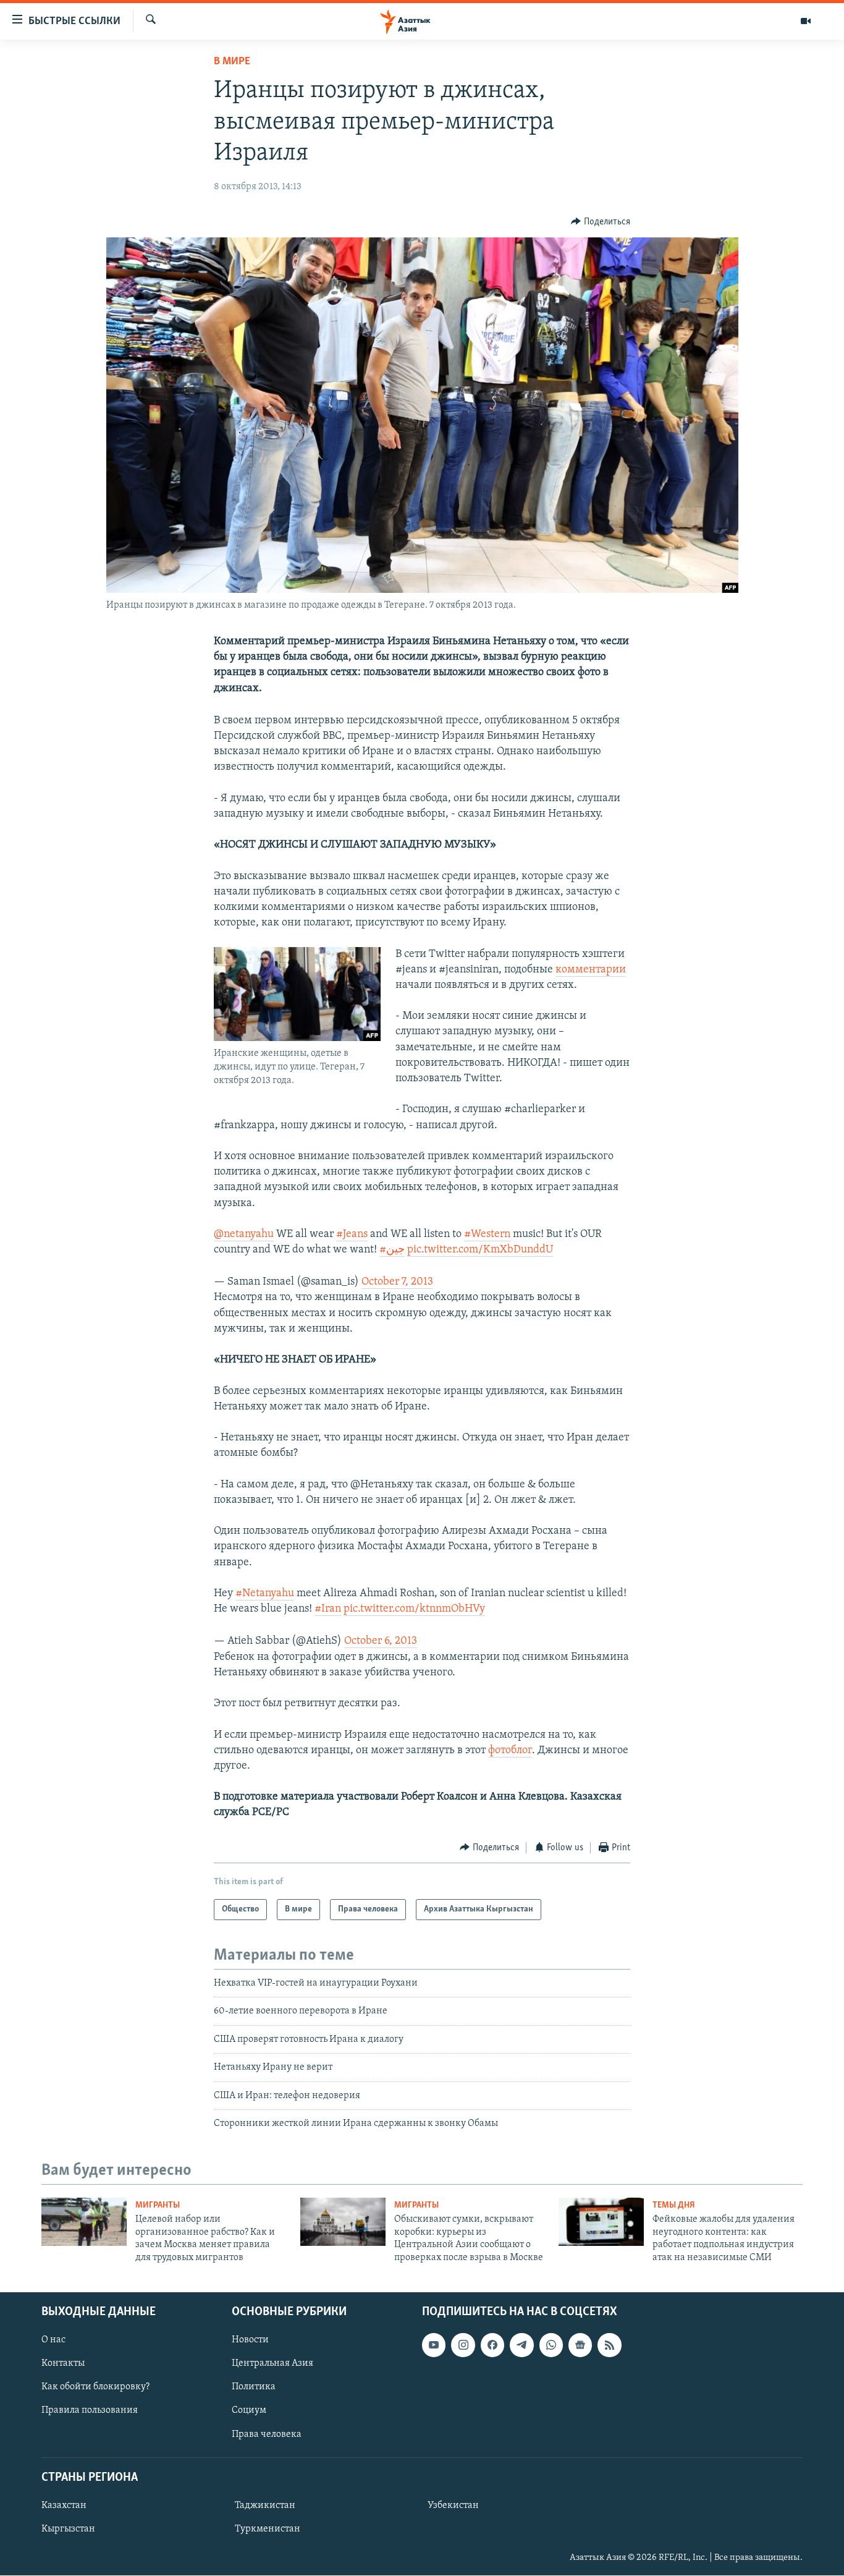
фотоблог (510, 1751)
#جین (392, 1250)
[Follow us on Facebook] (492, 2345)
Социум (249, 2411)
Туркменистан (268, 2529)
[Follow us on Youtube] (434, 2345)
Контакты (63, 2363)
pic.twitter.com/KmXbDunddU (480, 1250)
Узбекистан (453, 2506)
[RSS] (609, 2345)
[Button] (601, 222)
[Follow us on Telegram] (521, 2345)
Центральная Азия (272, 2363)
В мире (232, 62)
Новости (250, 2340)
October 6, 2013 (381, 1641)
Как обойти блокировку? (95, 2387)
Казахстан (64, 2506)
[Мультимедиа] (806, 21)
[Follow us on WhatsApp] (551, 2345)
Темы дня (674, 2205)
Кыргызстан (68, 2529)
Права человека (267, 2434)
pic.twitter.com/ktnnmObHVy (414, 1609)
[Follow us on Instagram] (463, 2345)
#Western (487, 1235)
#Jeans (352, 1235)
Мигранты (158, 2205)
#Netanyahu (265, 1594)
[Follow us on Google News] (580, 2345)
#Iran (328, 1609)
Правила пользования (90, 2411)
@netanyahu (244, 1235)
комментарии (591, 970)
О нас (53, 2340)
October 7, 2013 (397, 1282)
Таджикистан (265, 2506)
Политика (254, 2387)
